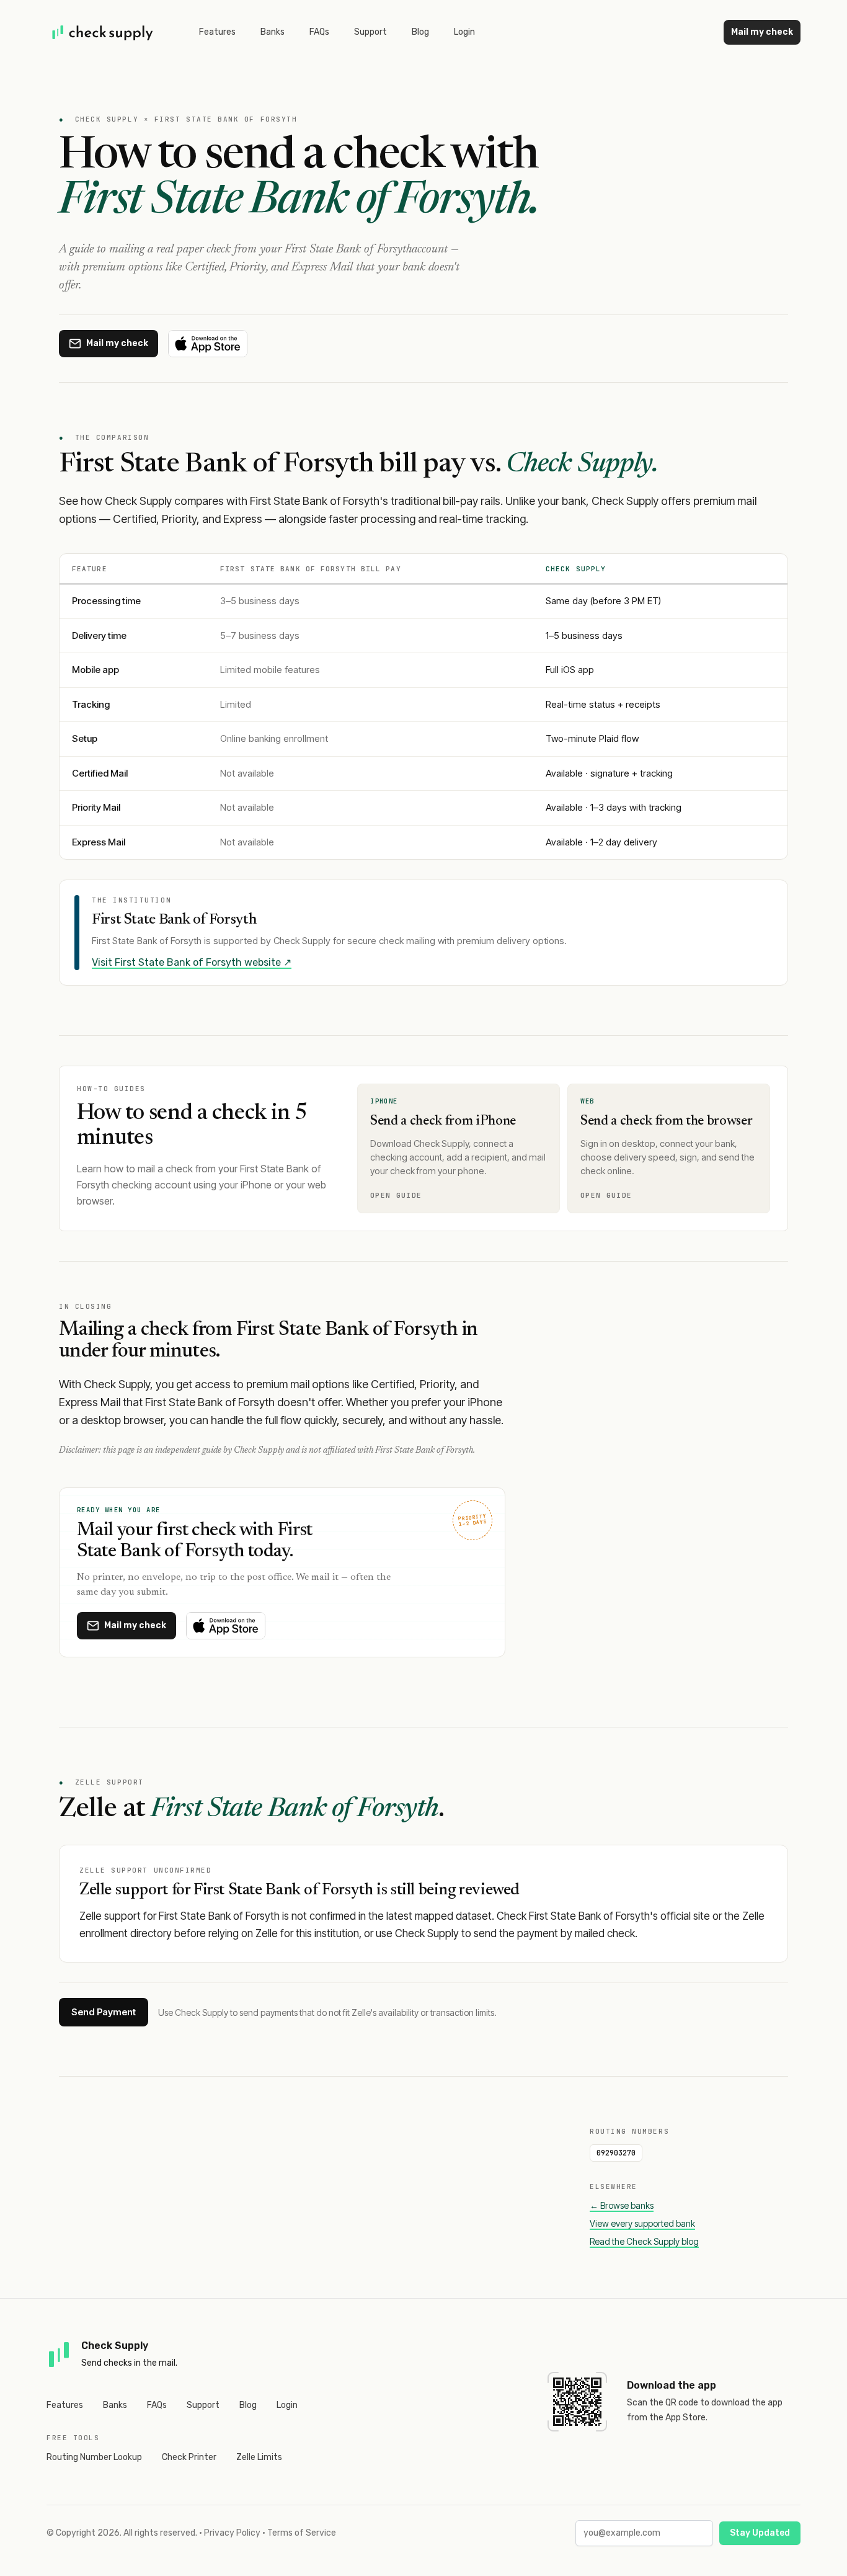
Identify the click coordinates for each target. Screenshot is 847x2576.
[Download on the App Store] (208, 344)
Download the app (672, 2385)
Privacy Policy (232, 2533)
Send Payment (104, 2012)
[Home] (103, 32)
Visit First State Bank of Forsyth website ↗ (192, 962)
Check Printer (189, 2457)
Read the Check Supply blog (644, 2241)
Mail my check (762, 32)
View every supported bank (642, 2223)
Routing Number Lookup (94, 2457)
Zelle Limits (259, 2457)
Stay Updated (760, 2533)
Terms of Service (302, 2533)
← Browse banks (622, 2205)
